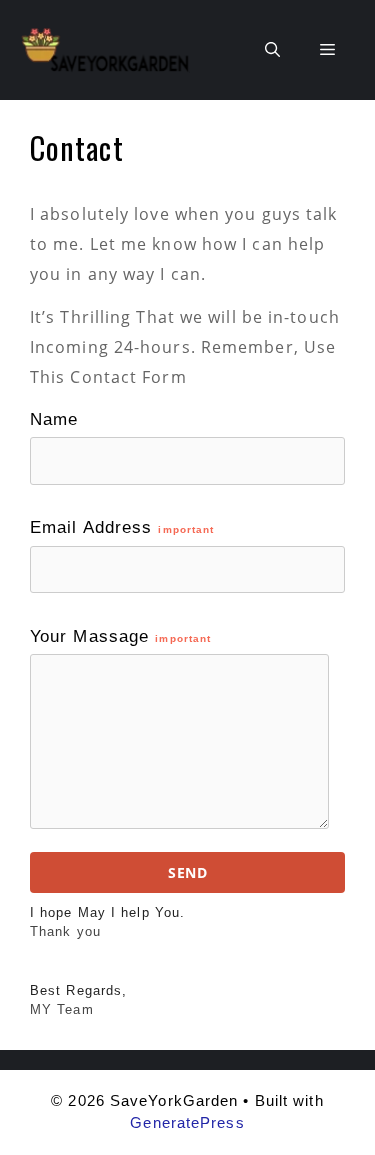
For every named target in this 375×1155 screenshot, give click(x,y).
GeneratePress (187, 1122)
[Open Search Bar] (272, 50)
